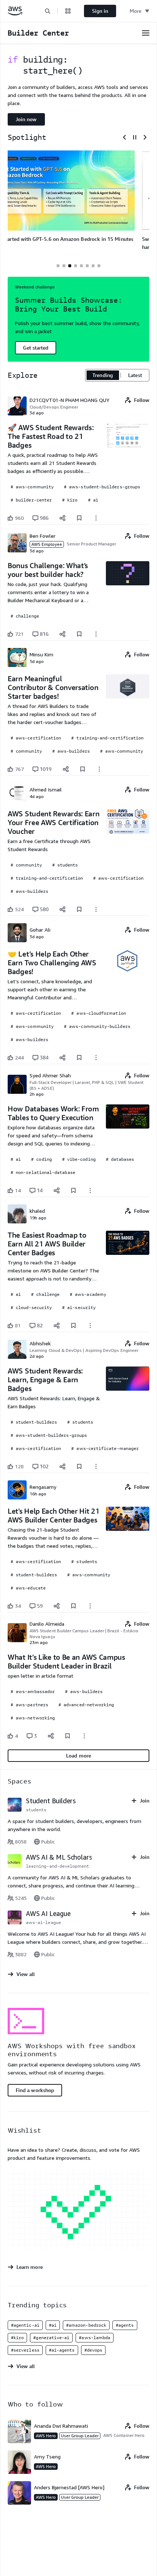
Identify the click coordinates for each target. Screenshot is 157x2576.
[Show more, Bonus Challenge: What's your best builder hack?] (96, 634)
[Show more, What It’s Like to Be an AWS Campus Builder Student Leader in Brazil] (84, 1736)
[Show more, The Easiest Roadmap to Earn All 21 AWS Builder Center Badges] (90, 1326)
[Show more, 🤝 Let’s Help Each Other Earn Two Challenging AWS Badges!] (96, 1058)
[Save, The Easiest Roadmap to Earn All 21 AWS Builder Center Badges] (73, 1326)
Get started (36, 348)
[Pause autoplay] (135, 137)
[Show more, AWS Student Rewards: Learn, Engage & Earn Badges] (96, 1466)
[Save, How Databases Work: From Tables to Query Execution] (73, 1190)
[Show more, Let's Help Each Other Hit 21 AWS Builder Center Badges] (90, 1606)
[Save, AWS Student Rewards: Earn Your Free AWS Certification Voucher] (79, 909)
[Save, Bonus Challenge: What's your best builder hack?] (79, 634)
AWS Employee (47, 544)
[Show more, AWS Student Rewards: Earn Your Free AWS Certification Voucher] (96, 909)
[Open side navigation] (146, 33)
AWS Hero (46, 2436)
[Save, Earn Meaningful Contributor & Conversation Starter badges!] (83, 769)
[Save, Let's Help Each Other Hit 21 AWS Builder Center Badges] (73, 1606)
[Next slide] (145, 137)
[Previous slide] (125, 137)
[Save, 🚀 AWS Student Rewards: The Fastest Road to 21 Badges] (79, 518)
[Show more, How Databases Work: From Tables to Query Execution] (90, 1190)
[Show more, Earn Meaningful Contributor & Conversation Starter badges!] (99, 769)
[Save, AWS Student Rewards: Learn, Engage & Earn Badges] (79, 1466)
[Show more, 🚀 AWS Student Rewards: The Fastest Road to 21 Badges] (96, 518)
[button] (47, 11)
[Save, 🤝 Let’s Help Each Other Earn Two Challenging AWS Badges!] (79, 1058)
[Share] (62, 518)
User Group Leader (80, 2436)
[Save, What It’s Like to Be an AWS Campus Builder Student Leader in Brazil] (68, 1736)
